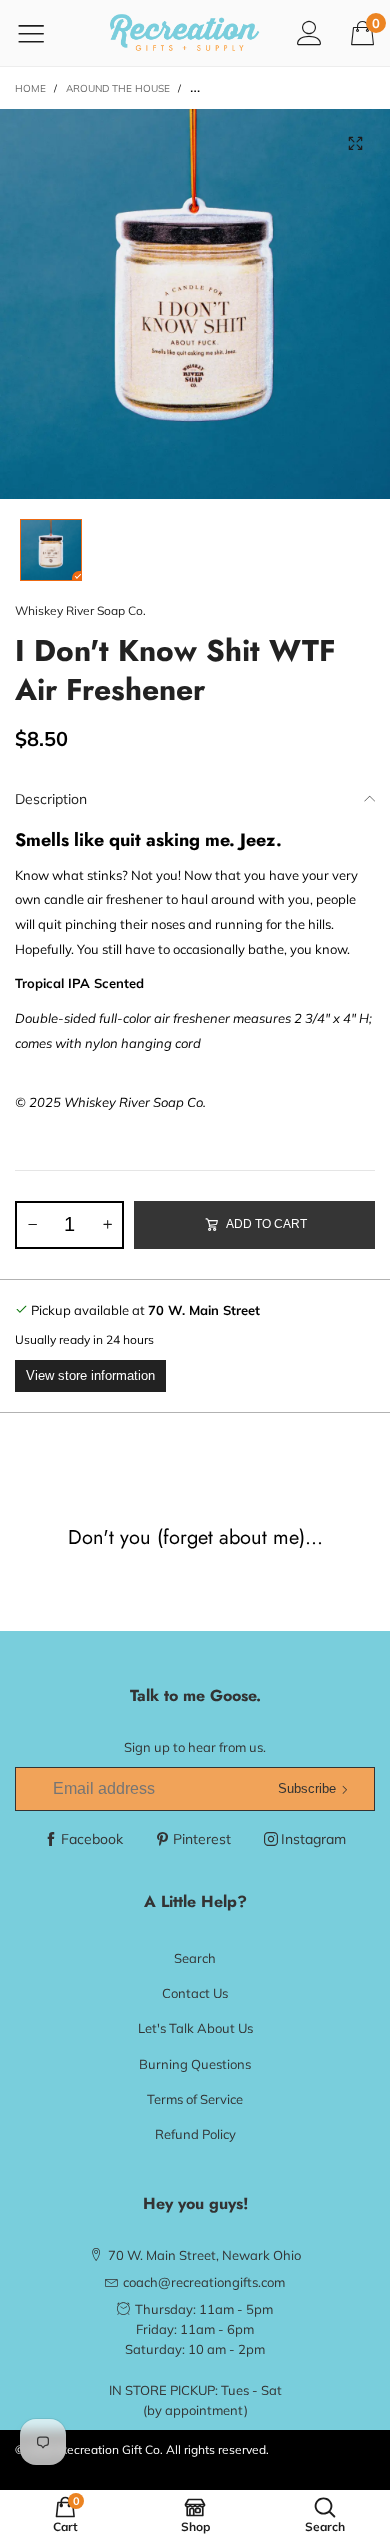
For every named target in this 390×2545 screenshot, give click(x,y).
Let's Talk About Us (195, 2028)
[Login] (309, 32)
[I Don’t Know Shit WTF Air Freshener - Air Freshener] (195, 304)
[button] (32, 1225)
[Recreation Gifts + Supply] (185, 33)
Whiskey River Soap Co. (80, 610)
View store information (90, 1375)
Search (195, 1958)
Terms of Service (195, 2099)
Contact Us (195, 1993)
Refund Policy (195, 2134)
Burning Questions (195, 2064)
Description (51, 799)
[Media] (355, 144)
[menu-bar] (43, 33)
